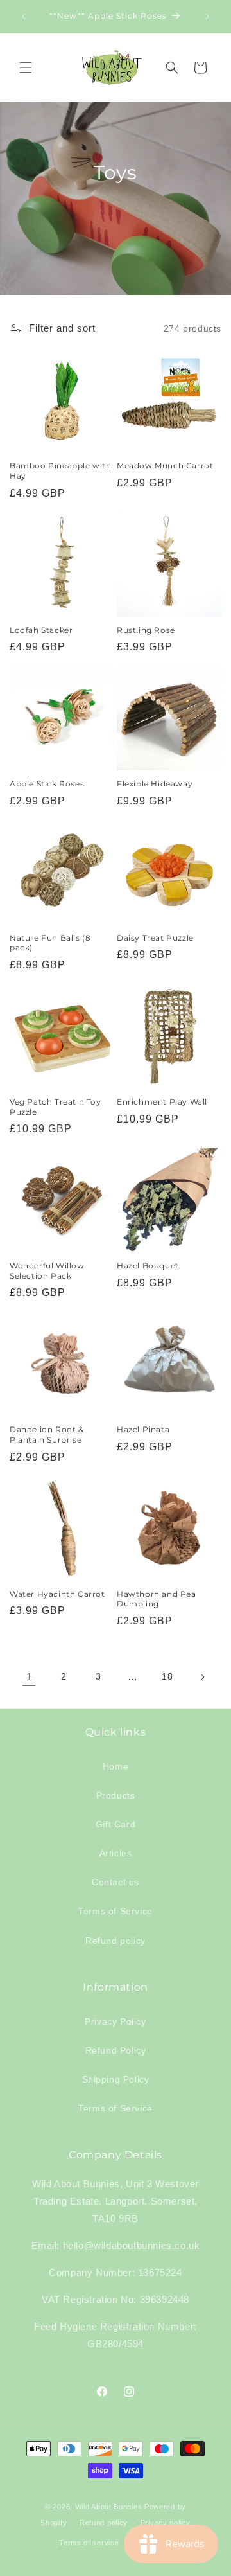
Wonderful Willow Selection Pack (47, 1271)
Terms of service (89, 2543)
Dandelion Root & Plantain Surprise (47, 1435)
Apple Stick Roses (47, 784)
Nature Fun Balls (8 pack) (50, 943)
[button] (26, 67)
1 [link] (29, 1677)
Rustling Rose (146, 630)
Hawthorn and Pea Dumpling (157, 1599)
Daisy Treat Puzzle (155, 938)
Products (116, 1795)
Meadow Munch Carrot (165, 466)
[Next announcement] (207, 17)
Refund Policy (116, 2050)
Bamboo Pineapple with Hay (61, 471)
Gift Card (116, 1824)
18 (167, 1676)
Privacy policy (166, 2523)
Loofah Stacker (41, 630)
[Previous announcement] (24, 17)
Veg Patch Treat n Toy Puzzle (56, 1107)
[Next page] (202, 1677)
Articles (116, 1853)
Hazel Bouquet (148, 1266)
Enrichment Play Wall (162, 1102)
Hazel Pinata (143, 1429)
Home (116, 1766)
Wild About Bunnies (109, 2507)
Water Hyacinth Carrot (57, 1594)
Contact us (116, 1882)
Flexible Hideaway (155, 784)
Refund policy (116, 1941)
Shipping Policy (116, 2079)
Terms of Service (116, 1911)
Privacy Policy (115, 2021)
